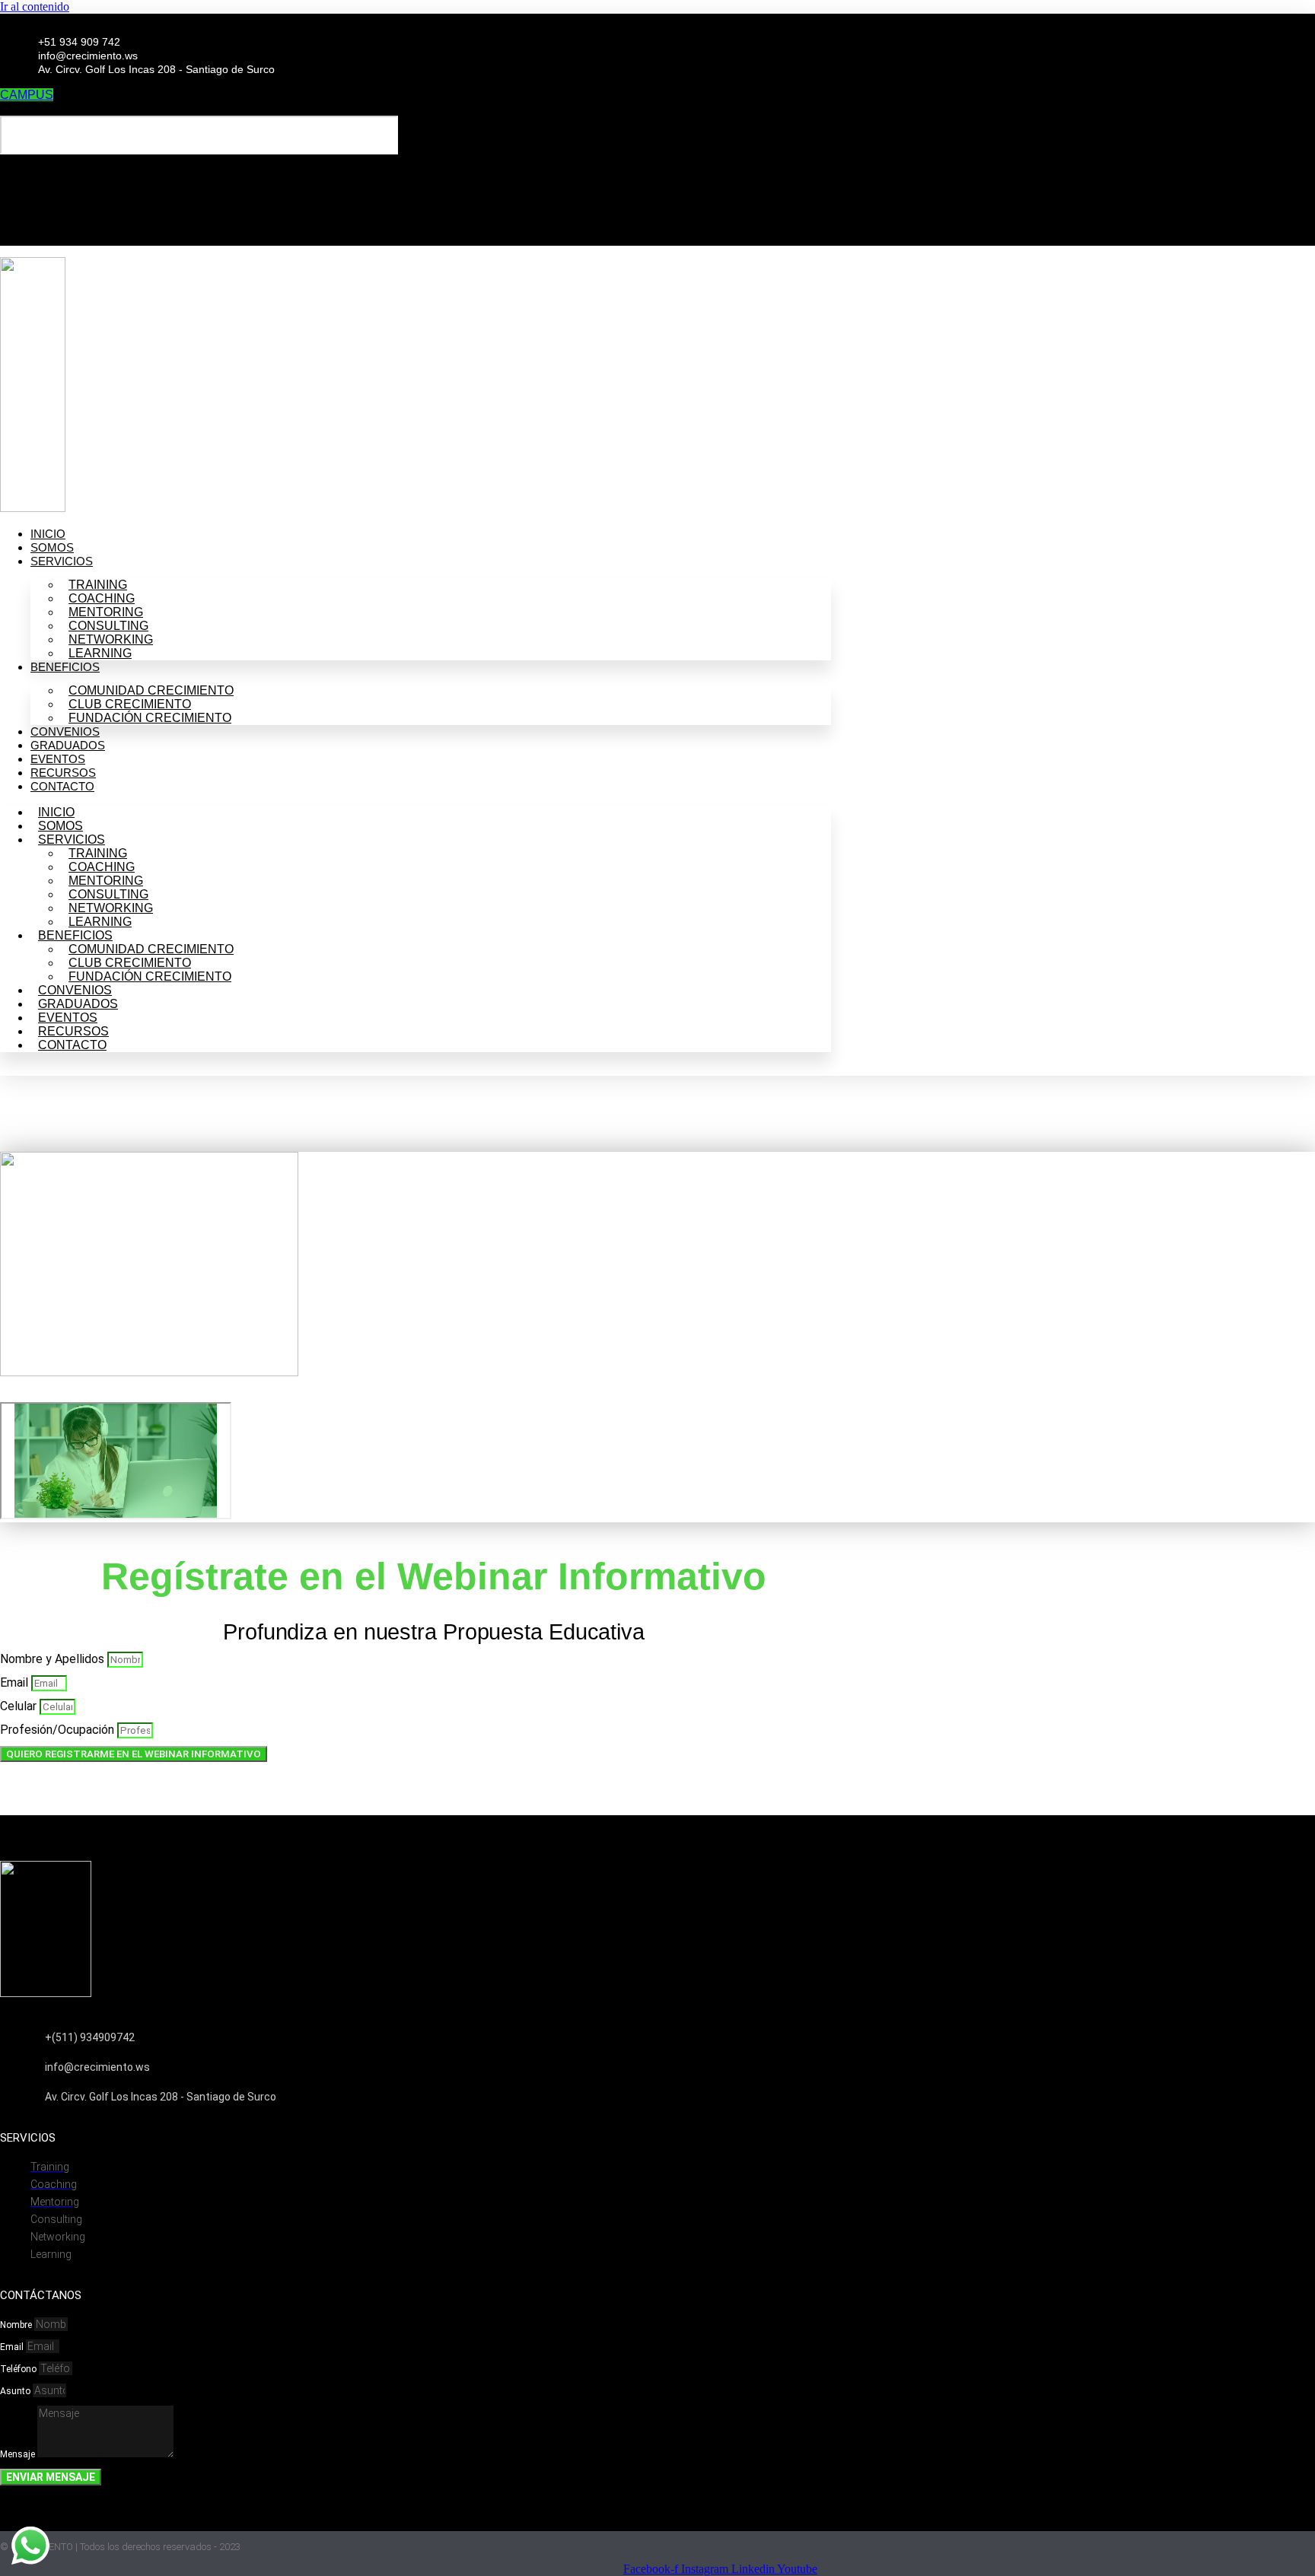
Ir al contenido (35, 6)
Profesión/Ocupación (59, 1730)
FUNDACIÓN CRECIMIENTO (150, 718)
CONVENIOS (65, 731)
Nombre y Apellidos (54, 1659)
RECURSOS (63, 773)
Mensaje (19, 2454)
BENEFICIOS (65, 667)
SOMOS (52, 547)
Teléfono (19, 2369)
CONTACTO (62, 786)
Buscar (44, 108)
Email (16, 1682)
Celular (20, 1706)
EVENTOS (58, 759)
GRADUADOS (68, 745)
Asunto (16, 2391)
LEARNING (100, 653)
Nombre (17, 2325)
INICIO (48, 534)
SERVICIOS (62, 561)
